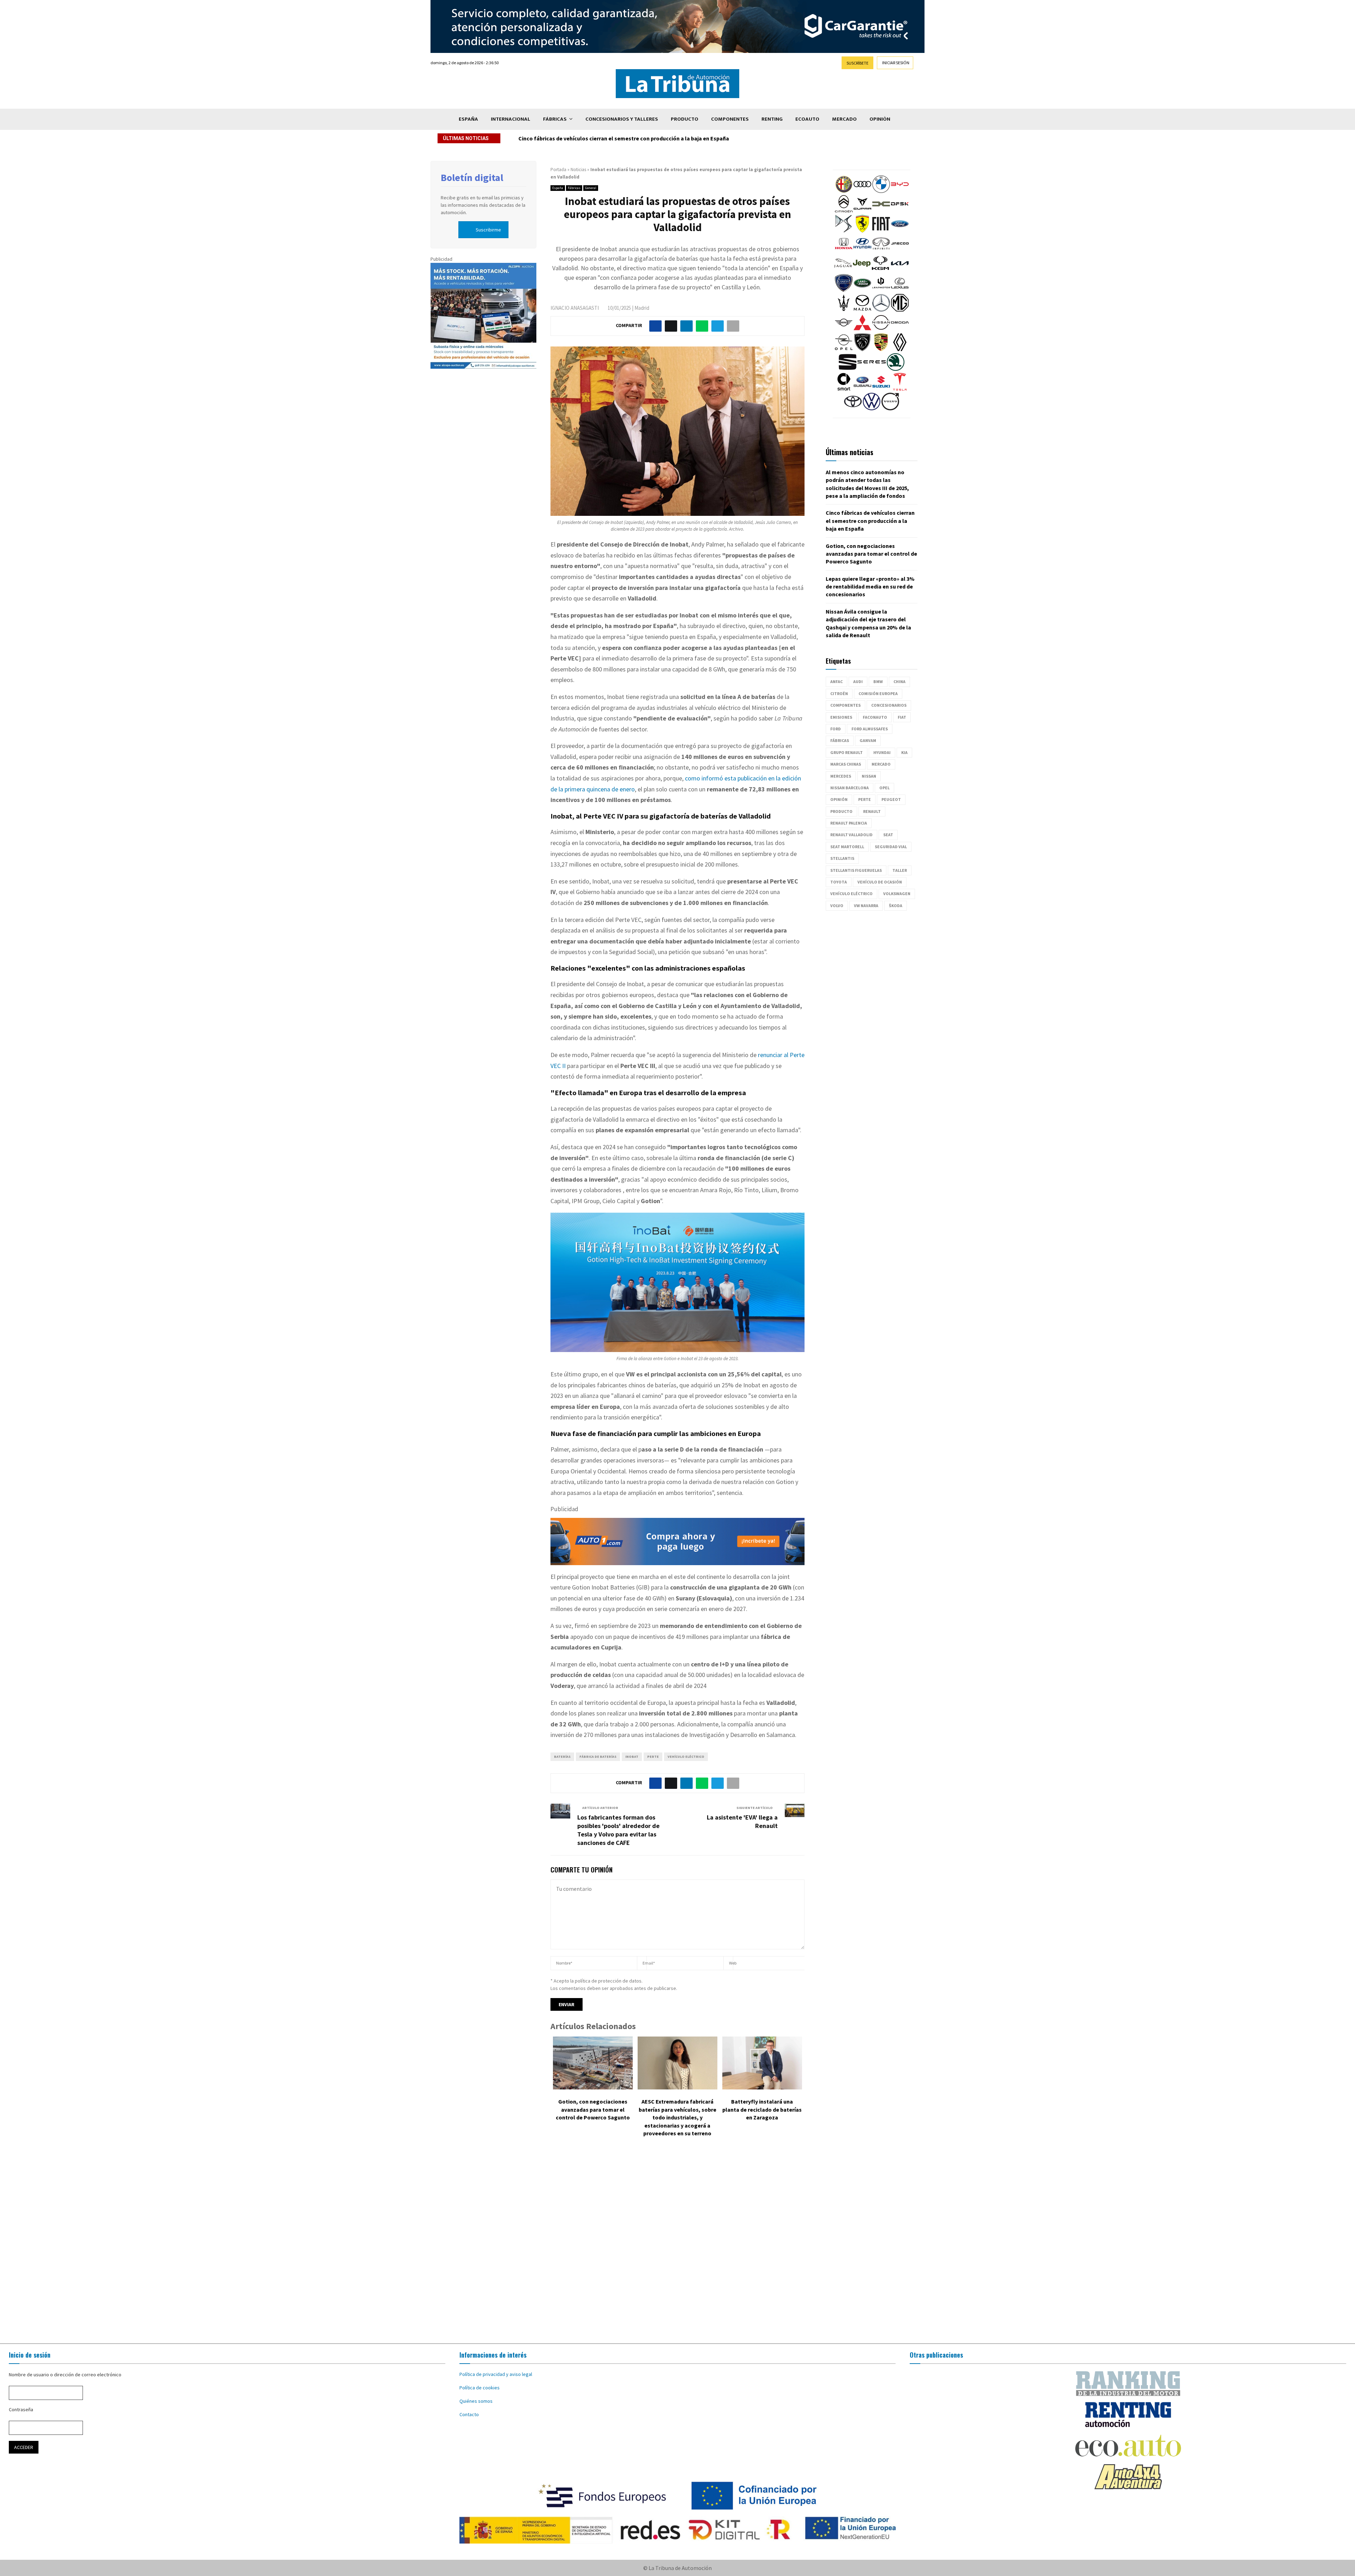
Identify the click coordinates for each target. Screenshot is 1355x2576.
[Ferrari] (862, 231)
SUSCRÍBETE (857, 63)
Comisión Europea (878, 693)
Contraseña (21, 2409)
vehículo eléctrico (686, 1757)
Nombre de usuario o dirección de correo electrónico (65, 2375)
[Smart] (844, 389)
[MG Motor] (900, 310)
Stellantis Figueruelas (856, 870)
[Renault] (900, 349)
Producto (685, 119)
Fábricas (555, 119)
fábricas (840, 740)
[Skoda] (896, 369)
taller (900, 870)
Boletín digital (472, 177)
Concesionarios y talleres (622, 119)
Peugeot (891, 799)
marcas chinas (846, 764)
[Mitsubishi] (862, 330)
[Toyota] (853, 409)
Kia (904, 752)
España (468, 119)
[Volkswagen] (872, 409)
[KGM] (880, 270)
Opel (884, 788)
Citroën (839, 693)
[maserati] (844, 310)
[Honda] (844, 251)
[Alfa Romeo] (844, 191)
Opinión (880, 119)
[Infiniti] (881, 251)
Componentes (730, 119)
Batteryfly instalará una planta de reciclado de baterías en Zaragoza (762, 2109)
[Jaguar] (843, 270)
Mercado (844, 119)
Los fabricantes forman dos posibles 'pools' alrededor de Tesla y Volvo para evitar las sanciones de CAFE (618, 1830)
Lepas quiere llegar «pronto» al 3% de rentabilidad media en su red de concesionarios (870, 587)
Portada (558, 170)
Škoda (896, 906)
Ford (836, 729)
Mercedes (841, 776)
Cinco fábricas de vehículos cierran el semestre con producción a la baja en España (870, 521)
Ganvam (868, 740)
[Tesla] (900, 389)
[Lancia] (844, 290)
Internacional (511, 119)
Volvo (837, 906)
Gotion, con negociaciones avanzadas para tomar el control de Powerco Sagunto (628, 138)
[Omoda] (900, 330)
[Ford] (900, 231)
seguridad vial (891, 847)
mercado (881, 764)
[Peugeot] (862, 349)
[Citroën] (844, 211)
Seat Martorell (847, 847)
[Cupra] (862, 211)
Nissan (869, 776)
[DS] (844, 231)
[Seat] (848, 369)
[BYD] (900, 191)
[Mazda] (862, 310)
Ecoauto (807, 119)
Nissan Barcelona (850, 788)
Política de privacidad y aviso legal (496, 2374)
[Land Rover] (862, 290)
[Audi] (862, 191)
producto (841, 811)
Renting (772, 119)
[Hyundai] (862, 251)
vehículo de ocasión (880, 882)
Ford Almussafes (870, 729)
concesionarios (889, 705)
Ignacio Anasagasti (575, 308)
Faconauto (875, 717)
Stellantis (842, 858)
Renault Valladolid (851, 835)
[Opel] (844, 349)
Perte (653, 1757)
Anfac (836, 681)
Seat (888, 835)
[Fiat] (881, 231)
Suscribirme (488, 230)
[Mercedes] (881, 310)
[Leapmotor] (881, 290)
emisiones (841, 717)
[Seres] (872, 369)
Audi (858, 681)
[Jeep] (862, 270)
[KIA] (900, 270)
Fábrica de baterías (598, 1757)
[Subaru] (862, 389)
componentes (845, 705)
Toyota (839, 882)
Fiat (902, 717)
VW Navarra (866, 906)
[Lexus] (900, 290)
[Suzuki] (881, 389)
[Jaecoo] (900, 251)
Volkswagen (897, 894)
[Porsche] (881, 349)
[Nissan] (881, 330)
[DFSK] (900, 211)
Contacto (469, 2414)
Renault (872, 811)
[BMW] (881, 191)
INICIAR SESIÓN (896, 63)
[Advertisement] (677, 2245)
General (591, 188)
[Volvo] (890, 409)
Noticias (578, 170)
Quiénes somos (476, 2401)
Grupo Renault (847, 752)
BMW (878, 681)
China (899, 681)
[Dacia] (881, 211)
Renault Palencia (849, 823)
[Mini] (844, 330)
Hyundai (882, 752)
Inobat (632, 1757)
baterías (562, 1757)
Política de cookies (480, 2388)
